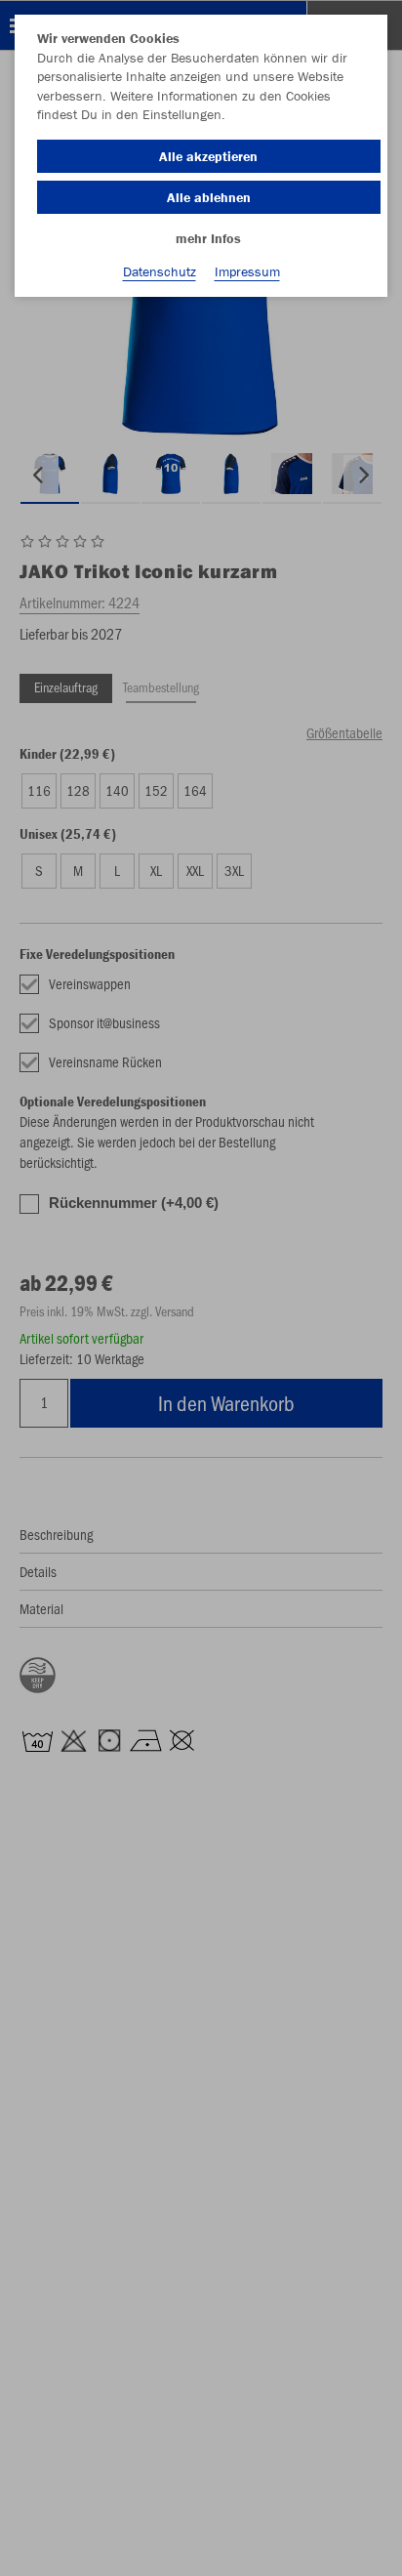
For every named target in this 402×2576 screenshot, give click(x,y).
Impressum (247, 271)
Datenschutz (160, 271)
